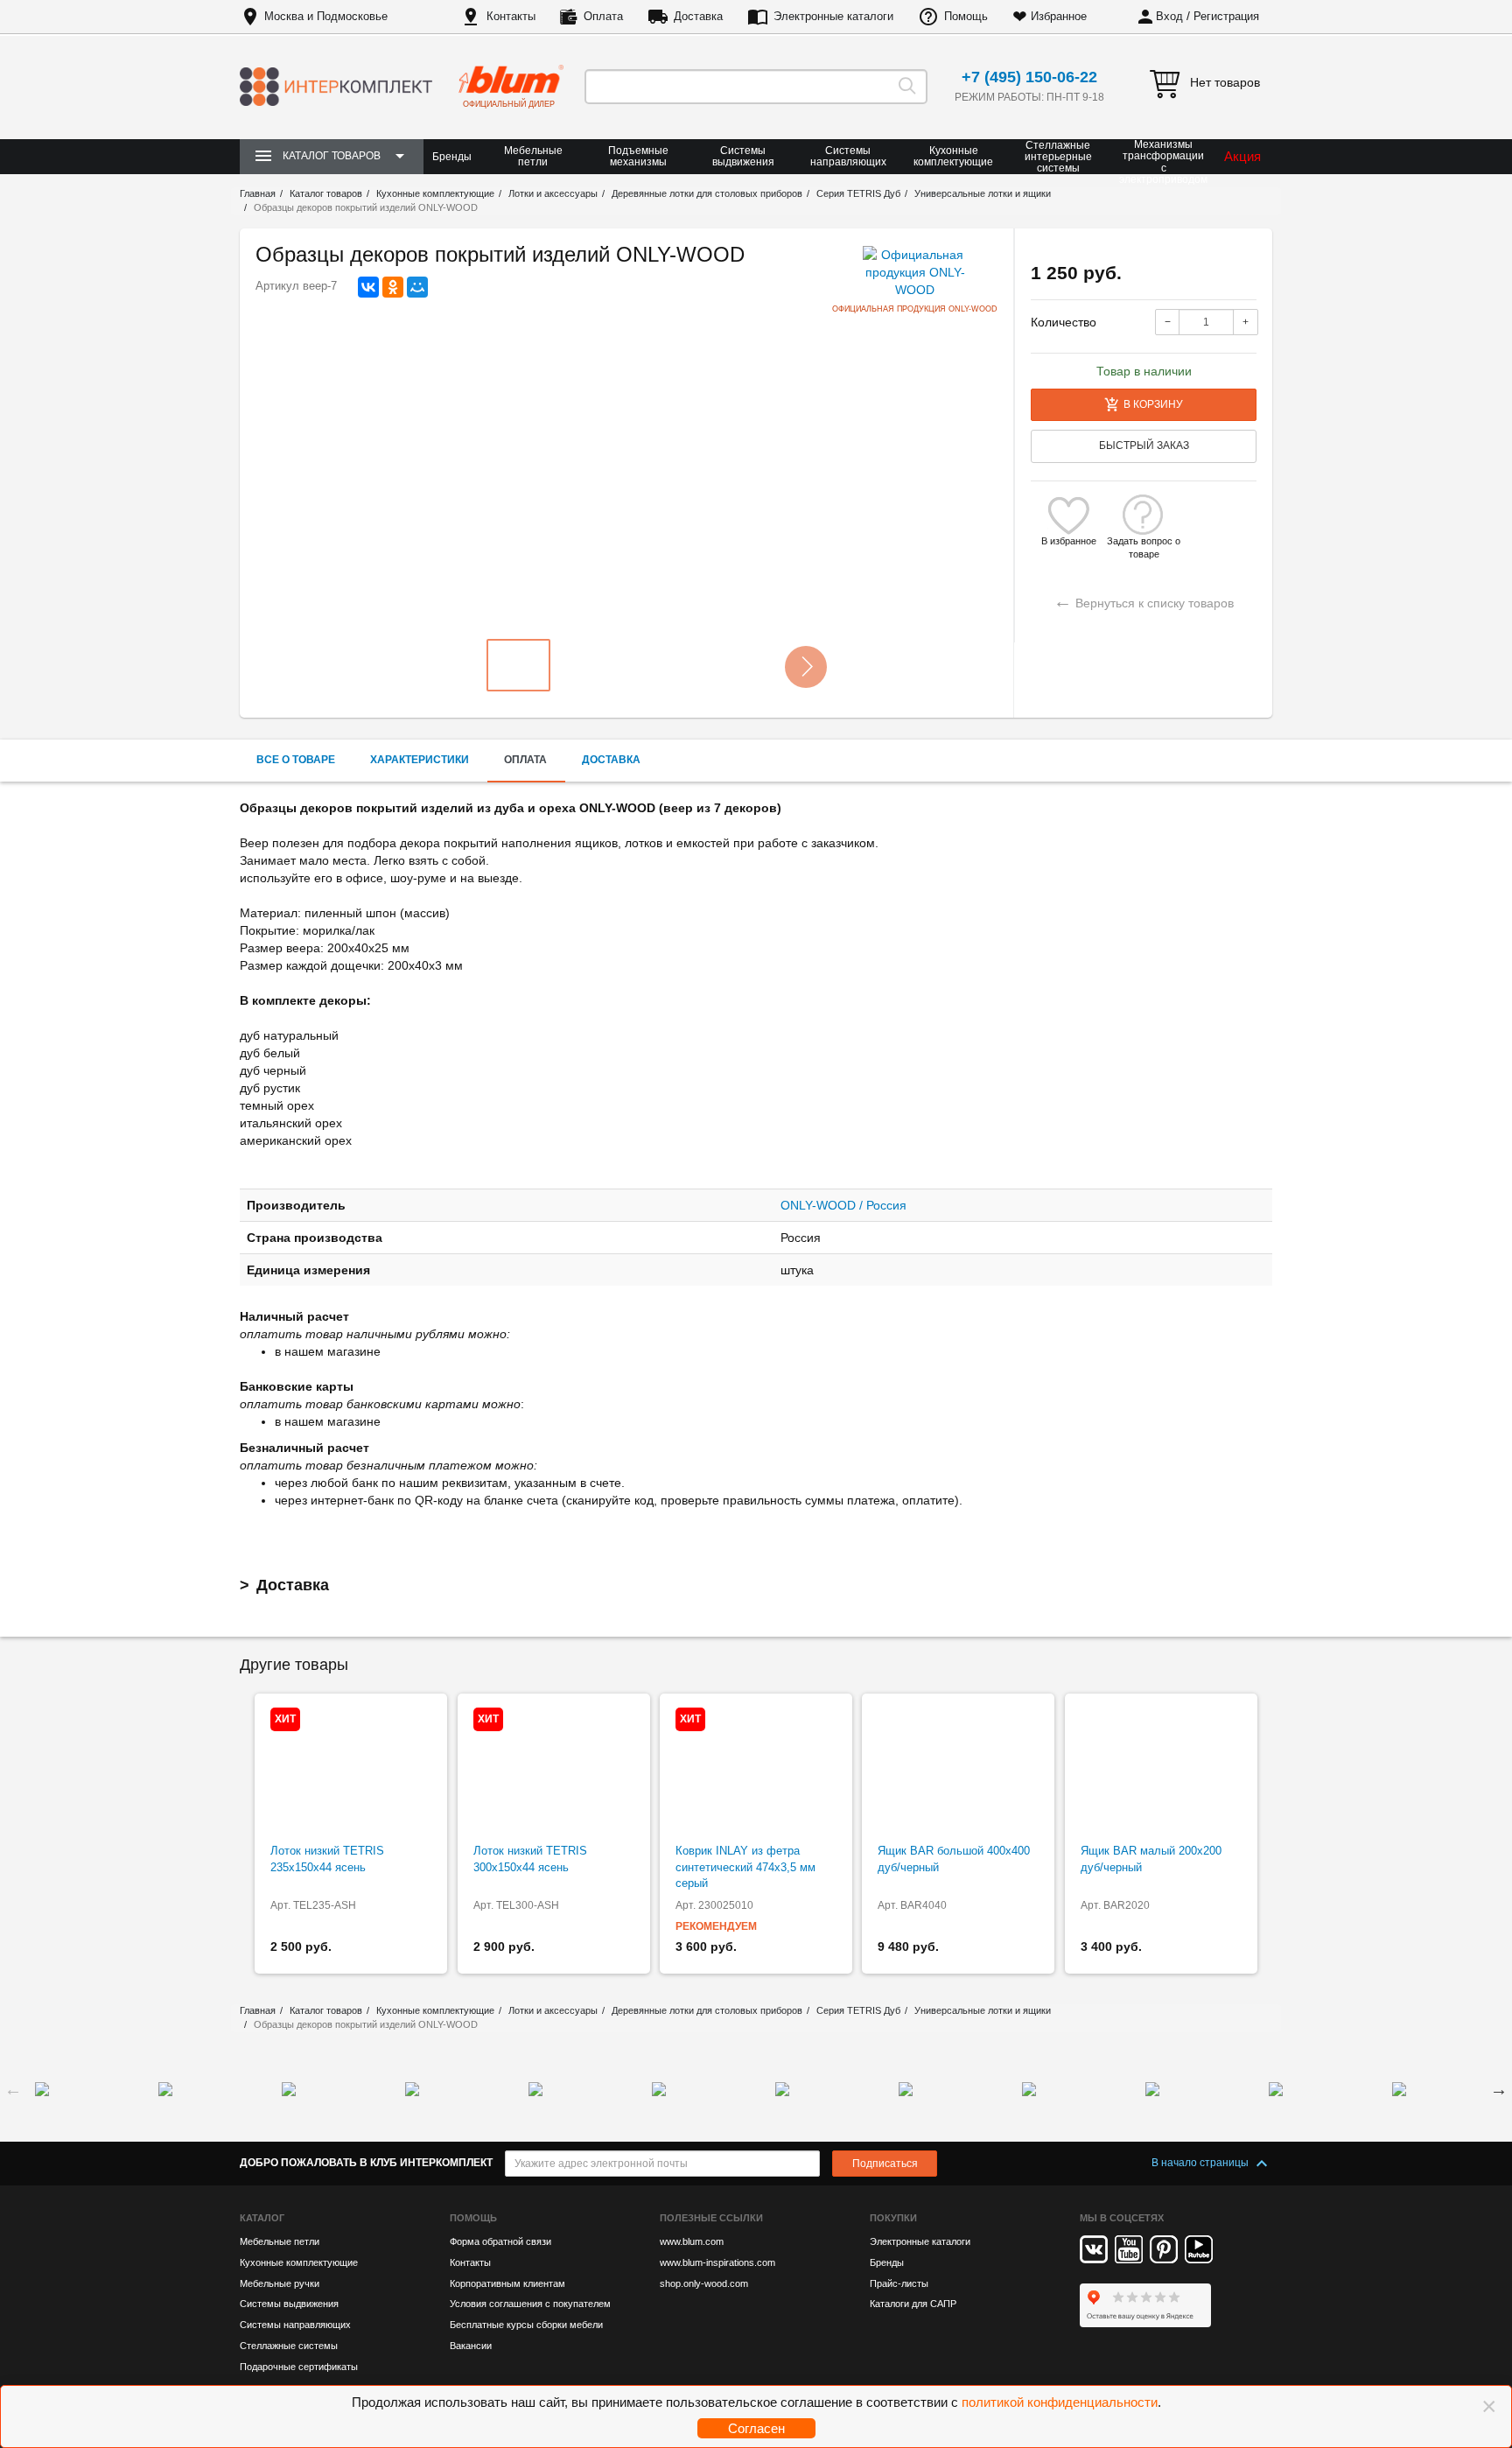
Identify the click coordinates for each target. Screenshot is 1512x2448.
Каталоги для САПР (913, 2304)
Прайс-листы (899, 2283)
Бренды (452, 157)
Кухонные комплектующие (953, 156)
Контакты (511, 16)
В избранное (1069, 541)
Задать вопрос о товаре (1144, 541)
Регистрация (1226, 16)
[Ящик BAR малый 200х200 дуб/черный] (1161, 1769)
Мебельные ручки (280, 2283)
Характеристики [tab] (420, 760)
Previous (13, 2089)
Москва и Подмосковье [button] (326, 16)
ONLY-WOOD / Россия (843, 1205)
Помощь (966, 16)
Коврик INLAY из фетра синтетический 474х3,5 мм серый (745, 1867)
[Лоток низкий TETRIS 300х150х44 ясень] (554, 1769)
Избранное (1059, 16)
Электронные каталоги (833, 16)
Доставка (698, 16)
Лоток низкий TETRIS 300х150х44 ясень (530, 1859)
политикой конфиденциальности (1060, 2402)
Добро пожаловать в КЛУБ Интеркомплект (366, 2163)
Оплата (603, 16)
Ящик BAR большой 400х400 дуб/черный (954, 1859)
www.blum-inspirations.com (717, 2262)
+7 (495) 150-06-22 (1029, 77)
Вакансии (471, 2346)
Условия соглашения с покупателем (530, 2304)
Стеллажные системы (289, 2346)
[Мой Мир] (417, 287)
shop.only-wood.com (704, 2283)
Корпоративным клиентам (507, 2283)
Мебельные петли (533, 156)
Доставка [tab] (611, 760)
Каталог (262, 2218)
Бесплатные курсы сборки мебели (526, 2325)
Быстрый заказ (1144, 445)
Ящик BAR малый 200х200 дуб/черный (1151, 1859)
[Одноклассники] (393, 287)
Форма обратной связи (500, 2241)
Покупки (893, 2218)
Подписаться (885, 2164)
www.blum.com (692, 2241)
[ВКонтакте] (368, 287)
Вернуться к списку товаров (1144, 601)
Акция (1242, 156)
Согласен (756, 2428)
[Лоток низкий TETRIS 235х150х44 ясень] (351, 1769)
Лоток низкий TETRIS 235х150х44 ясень (327, 1859)
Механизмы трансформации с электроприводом (1163, 162)
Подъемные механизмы (638, 156)
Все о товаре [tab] (296, 760)
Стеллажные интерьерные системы (1058, 157)
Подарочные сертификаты (299, 2367)
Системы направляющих (848, 156)
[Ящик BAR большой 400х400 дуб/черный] (958, 1769)
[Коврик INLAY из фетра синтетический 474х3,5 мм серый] (756, 1769)
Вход (1169, 16)
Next (1499, 2089)
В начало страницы (1201, 2163)
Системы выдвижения (743, 156)
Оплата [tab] (525, 760)
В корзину (1153, 404)
